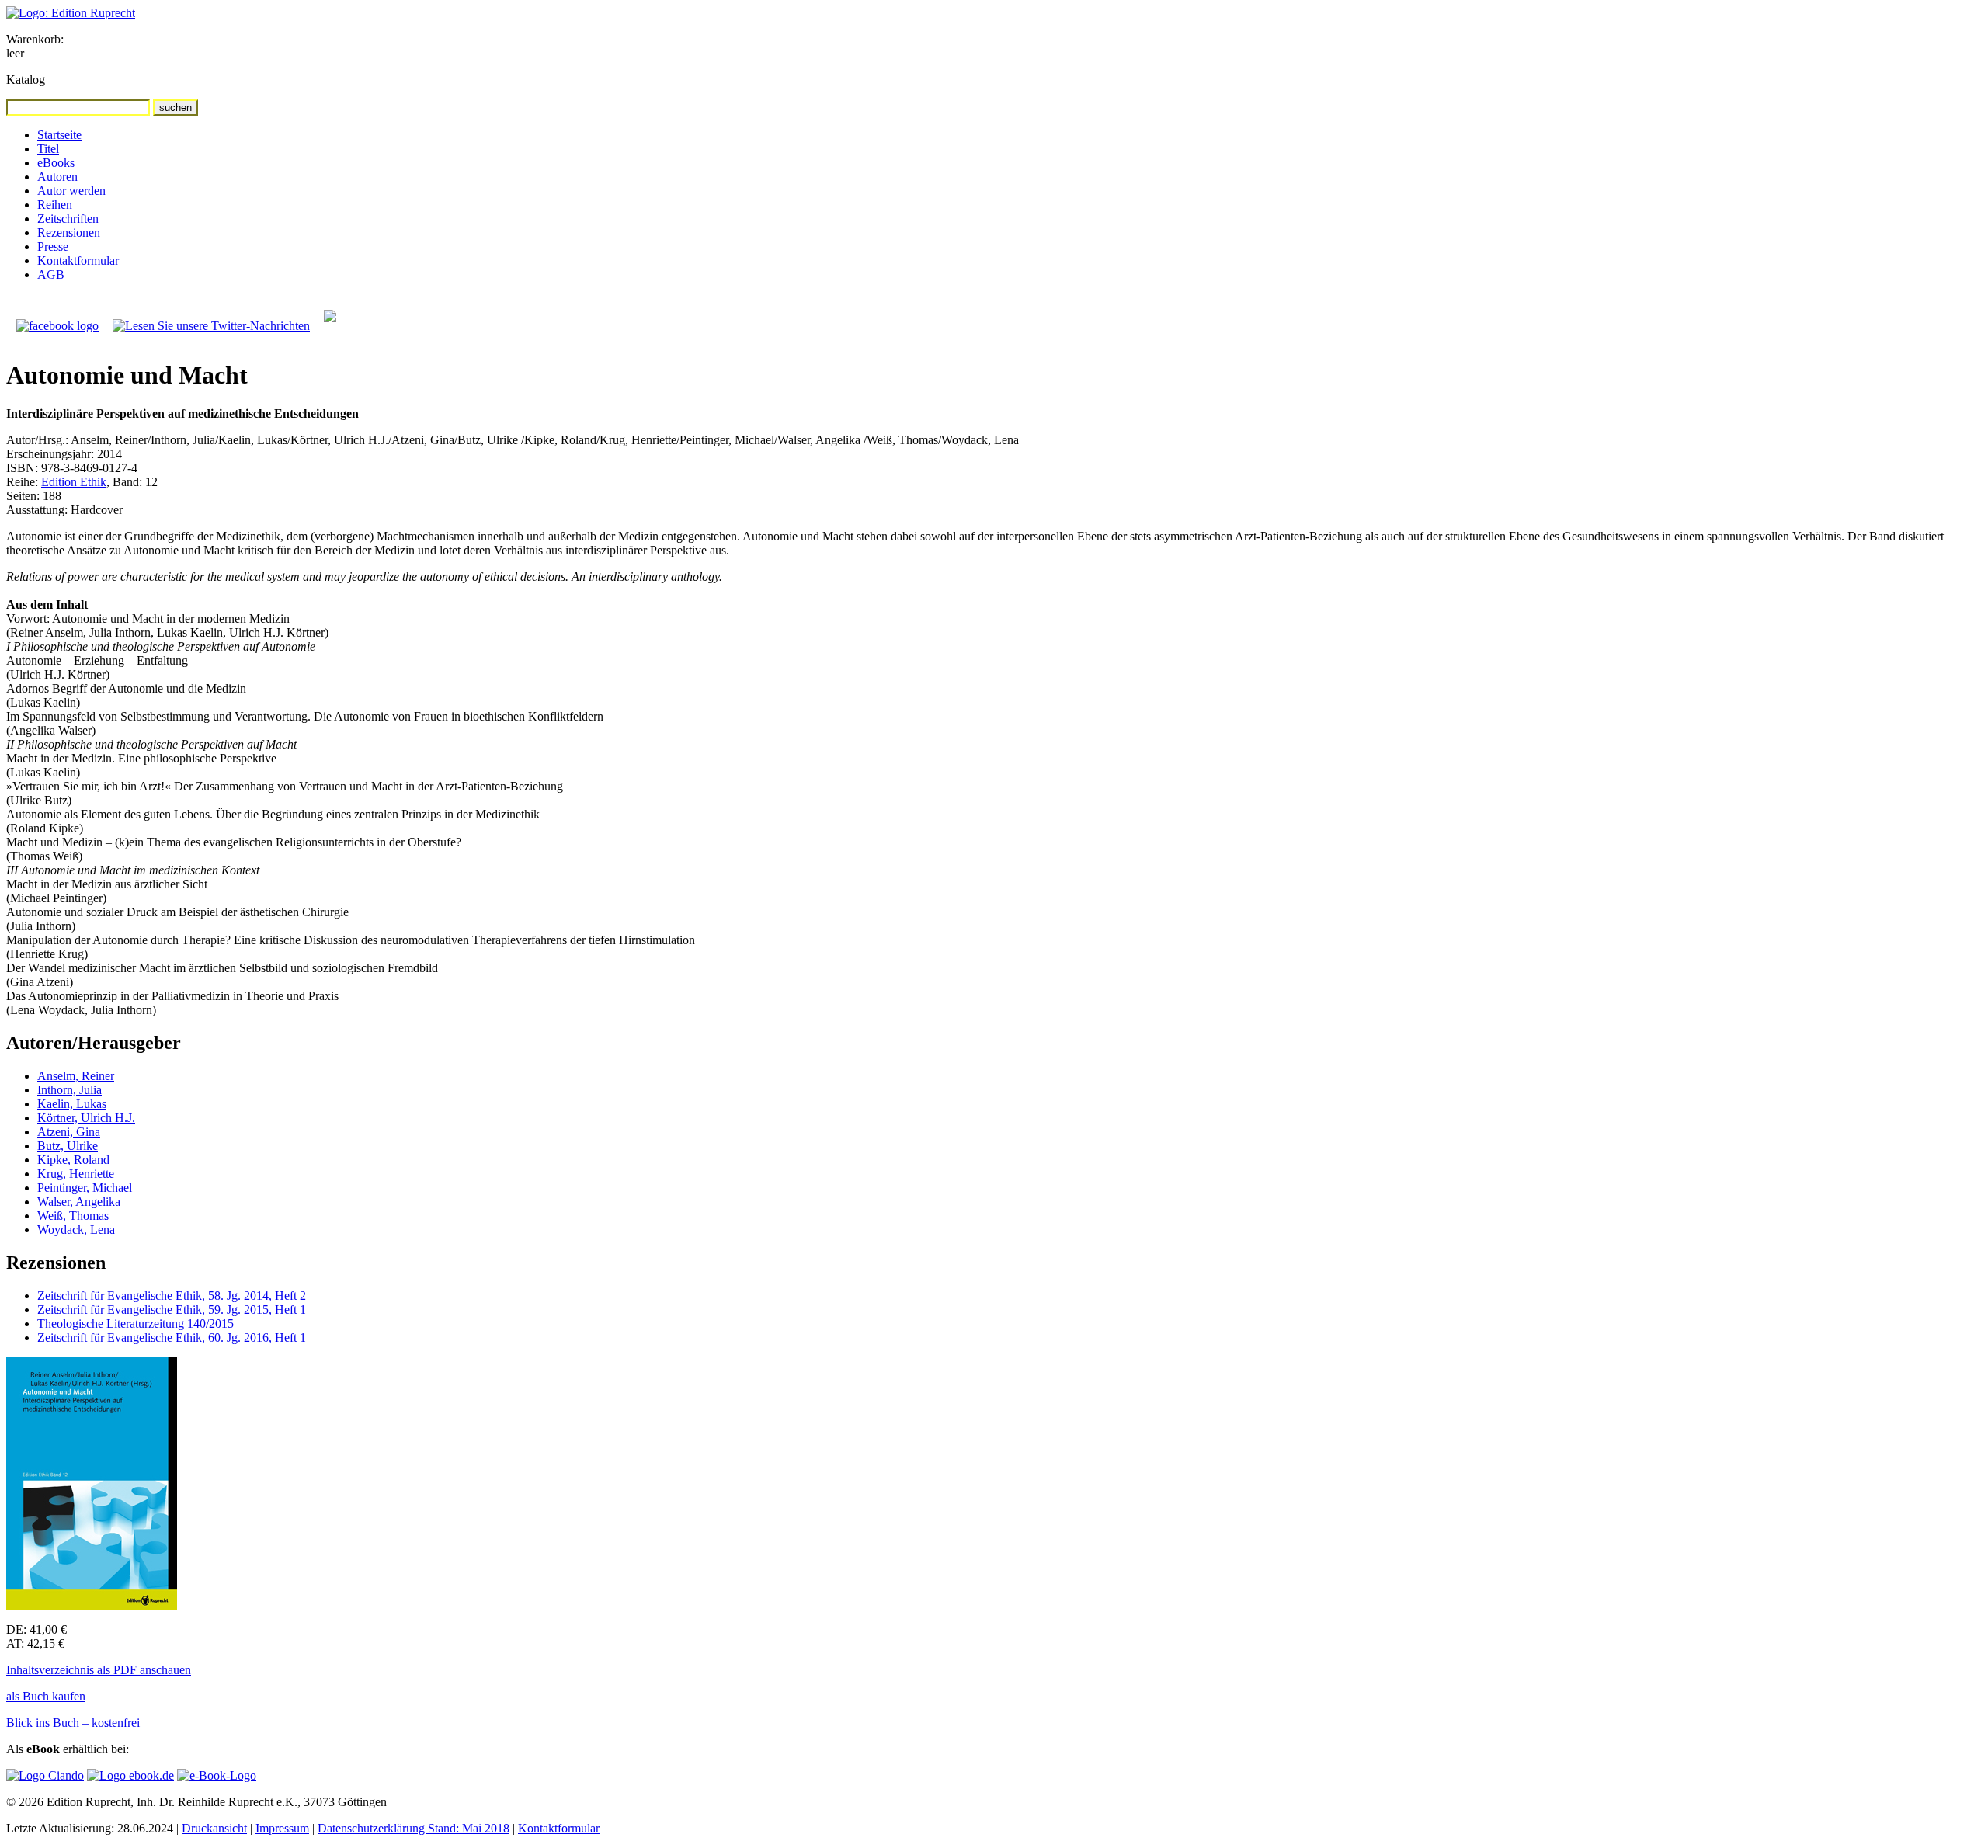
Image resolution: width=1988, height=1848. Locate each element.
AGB (51, 274)
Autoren (57, 177)
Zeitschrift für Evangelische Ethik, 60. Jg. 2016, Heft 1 (172, 1337)
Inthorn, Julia (70, 1090)
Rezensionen (69, 233)
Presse (53, 247)
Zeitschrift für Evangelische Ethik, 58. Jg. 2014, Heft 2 (172, 1296)
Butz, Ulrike (68, 1146)
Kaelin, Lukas (72, 1104)
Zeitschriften (68, 219)
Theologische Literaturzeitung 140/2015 (136, 1323)
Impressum (282, 1828)
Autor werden (71, 191)
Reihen (55, 205)
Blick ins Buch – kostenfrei (73, 1723)
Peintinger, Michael (85, 1188)
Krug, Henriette (76, 1174)
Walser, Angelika (79, 1202)
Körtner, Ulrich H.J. (86, 1118)
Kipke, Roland (73, 1160)
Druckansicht (214, 1828)
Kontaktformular (78, 261)
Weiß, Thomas (73, 1216)
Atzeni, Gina (69, 1132)
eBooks (56, 163)
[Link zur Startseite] (71, 13)
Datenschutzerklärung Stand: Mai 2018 (414, 1828)
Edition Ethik (74, 482)
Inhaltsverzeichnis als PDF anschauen (99, 1670)
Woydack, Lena (76, 1230)
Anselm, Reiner (76, 1076)
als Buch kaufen (46, 1696)
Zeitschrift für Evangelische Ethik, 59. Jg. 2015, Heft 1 (172, 1310)
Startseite (59, 135)
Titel (48, 149)
